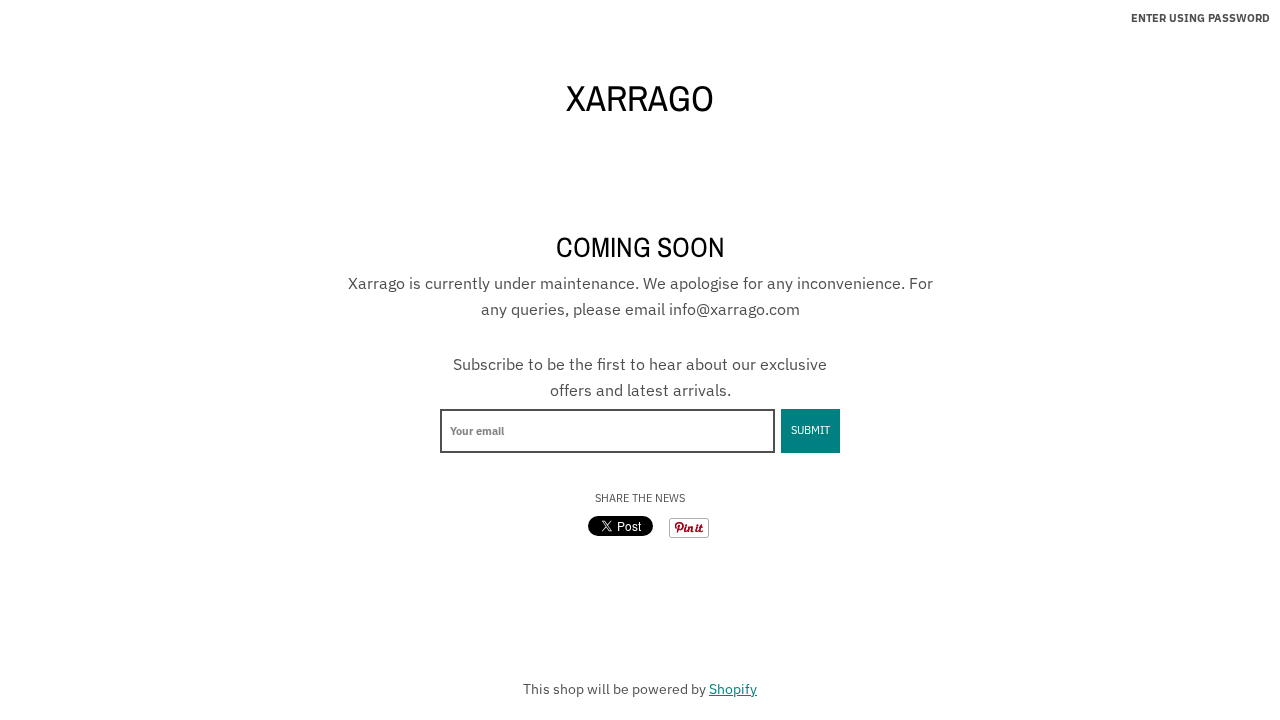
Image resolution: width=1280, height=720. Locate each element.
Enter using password (1200, 18)
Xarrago (640, 98)
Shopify (733, 689)
